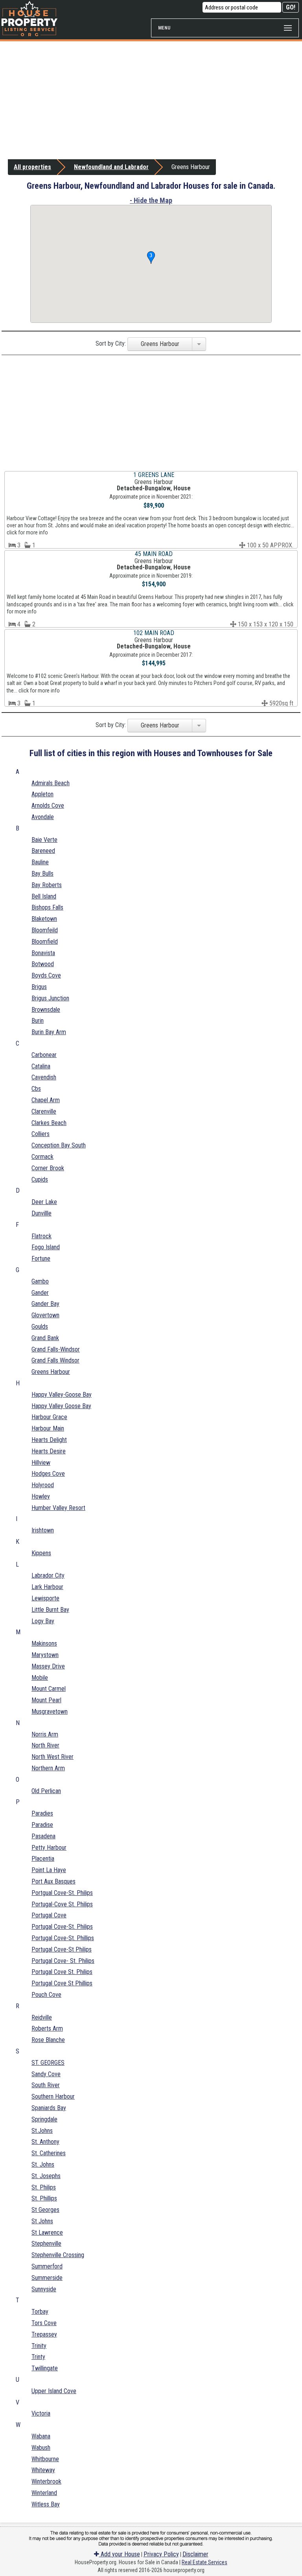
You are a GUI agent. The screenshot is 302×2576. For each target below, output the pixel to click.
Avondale (43, 817)
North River (45, 1745)
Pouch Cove (46, 1995)
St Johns (42, 2221)
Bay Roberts (47, 885)
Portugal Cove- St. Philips (63, 1961)
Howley (41, 1496)
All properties (32, 167)
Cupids (40, 1179)
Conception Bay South (59, 1145)
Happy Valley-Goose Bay (62, 1395)
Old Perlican (46, 1791)
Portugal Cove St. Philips (62, 1972)
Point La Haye (49, 1870)
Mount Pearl (46, 1700)
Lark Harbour (47, 1587)
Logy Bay (43, 1621)
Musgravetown (50, 1712)
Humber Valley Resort (58, 1508)
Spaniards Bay (49, 2108)
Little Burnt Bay (50, 1610)
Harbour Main (48, 1428)
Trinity (39, 2346)
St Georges (45, 2210)
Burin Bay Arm (49, 1032)
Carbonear (44, 1055)
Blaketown (44, 919)
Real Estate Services (204, 2562)
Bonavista (43, 953)
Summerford (47, 2266)
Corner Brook (48, 1168)
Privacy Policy (161, 2554)
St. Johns (43, 2164)
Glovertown (45, 1315)
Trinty (38, 2357)
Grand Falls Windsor (55, 1360)
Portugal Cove (49, 1915)
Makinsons (44, 1643)
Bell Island (44, 896)
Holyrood (43, 1485)
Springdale (44, 2119)
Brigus (39, 987)
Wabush (41, 2448)
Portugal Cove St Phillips (62, 1983)
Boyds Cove (46, 975)
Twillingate (45, 2368)
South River (46, 2085)
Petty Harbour (49, 1848)
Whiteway (43, 2470)
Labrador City (48, 1575)
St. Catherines (49, 2153)
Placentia (43, 1859)
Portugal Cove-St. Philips (62, 1927)
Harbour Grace (49, 1417)
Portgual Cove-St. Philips (62, 1893)
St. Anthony (45, 2142)
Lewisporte (45, 1598)
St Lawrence (47, 2233)
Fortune (41, 1259)
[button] (151, 258)
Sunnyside (44, 2289)
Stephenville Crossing (58, 2255)
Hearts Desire (49, 1451)
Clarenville (44, 1111)
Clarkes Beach (49, 1123)
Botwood (43, 964)
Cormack (42, 1157)
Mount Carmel (49, 1689)
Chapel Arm (46, 1100)
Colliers (41, 1134)
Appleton (42, 794)
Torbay (40, 2312)
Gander (40, 1293)
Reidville (42, 2017)
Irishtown (43, 1530)
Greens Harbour (51, 1372)
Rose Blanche (48, 2040)
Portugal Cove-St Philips (62, 1949)
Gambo (40, 1281)
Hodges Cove (48, 1474)
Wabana (41, 2436)
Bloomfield (45, 942)
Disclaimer (195, 2554)
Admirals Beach (51, 783)
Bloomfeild (45, 930)
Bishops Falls (47, 907)
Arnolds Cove (48, 806)
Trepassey (44, 2334)
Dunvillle (41, 1213)
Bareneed (43, 851)
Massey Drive (48, 1666)
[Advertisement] (151, 100)
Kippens (41, 1553)
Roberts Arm (47, 2028)
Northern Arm (48, 1768)
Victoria (41, 2413)
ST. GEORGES (48, 2063)
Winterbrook (46, 2481)
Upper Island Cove (54, 2391)
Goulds (40, 1327)
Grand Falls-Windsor (56, 1349)
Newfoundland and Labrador (111, 167)
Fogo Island (46, 1247)
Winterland (44, 2493)
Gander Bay (45, 1304)
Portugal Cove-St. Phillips (63, 1938)
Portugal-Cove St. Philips (62, 1904)
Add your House (120, 2554)
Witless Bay (46, 2504)
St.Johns (42, 2131)
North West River (52, 1757)
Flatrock (41, 1236)
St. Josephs (46, 2176)
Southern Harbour (53, 2096)
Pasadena (43, 1836)
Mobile (40, 1678)
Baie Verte (44, 840)
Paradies (42, 1813)
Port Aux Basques (53, 1881)
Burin (38, 1021)
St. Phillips (44, 2198)
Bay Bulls (42, 874)
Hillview (41, 1463)
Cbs (36, 1089)
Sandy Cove (46, 2074)
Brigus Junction (50, 998)
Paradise (42, 1825)
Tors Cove (44, 2323)
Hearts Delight (49, 1440)
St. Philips (44, 2187)
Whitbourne (45, 2459)
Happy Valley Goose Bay (61, 1406)
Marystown (45, 1655)
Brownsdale (46, 1010)
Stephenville (46, 2244)
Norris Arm (45, 1734)
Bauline (40, 862)
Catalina (41, 1066)
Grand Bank (45, 1338)
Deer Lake (44, 1202)
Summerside (47, 2278)
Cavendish (44, 1077)
